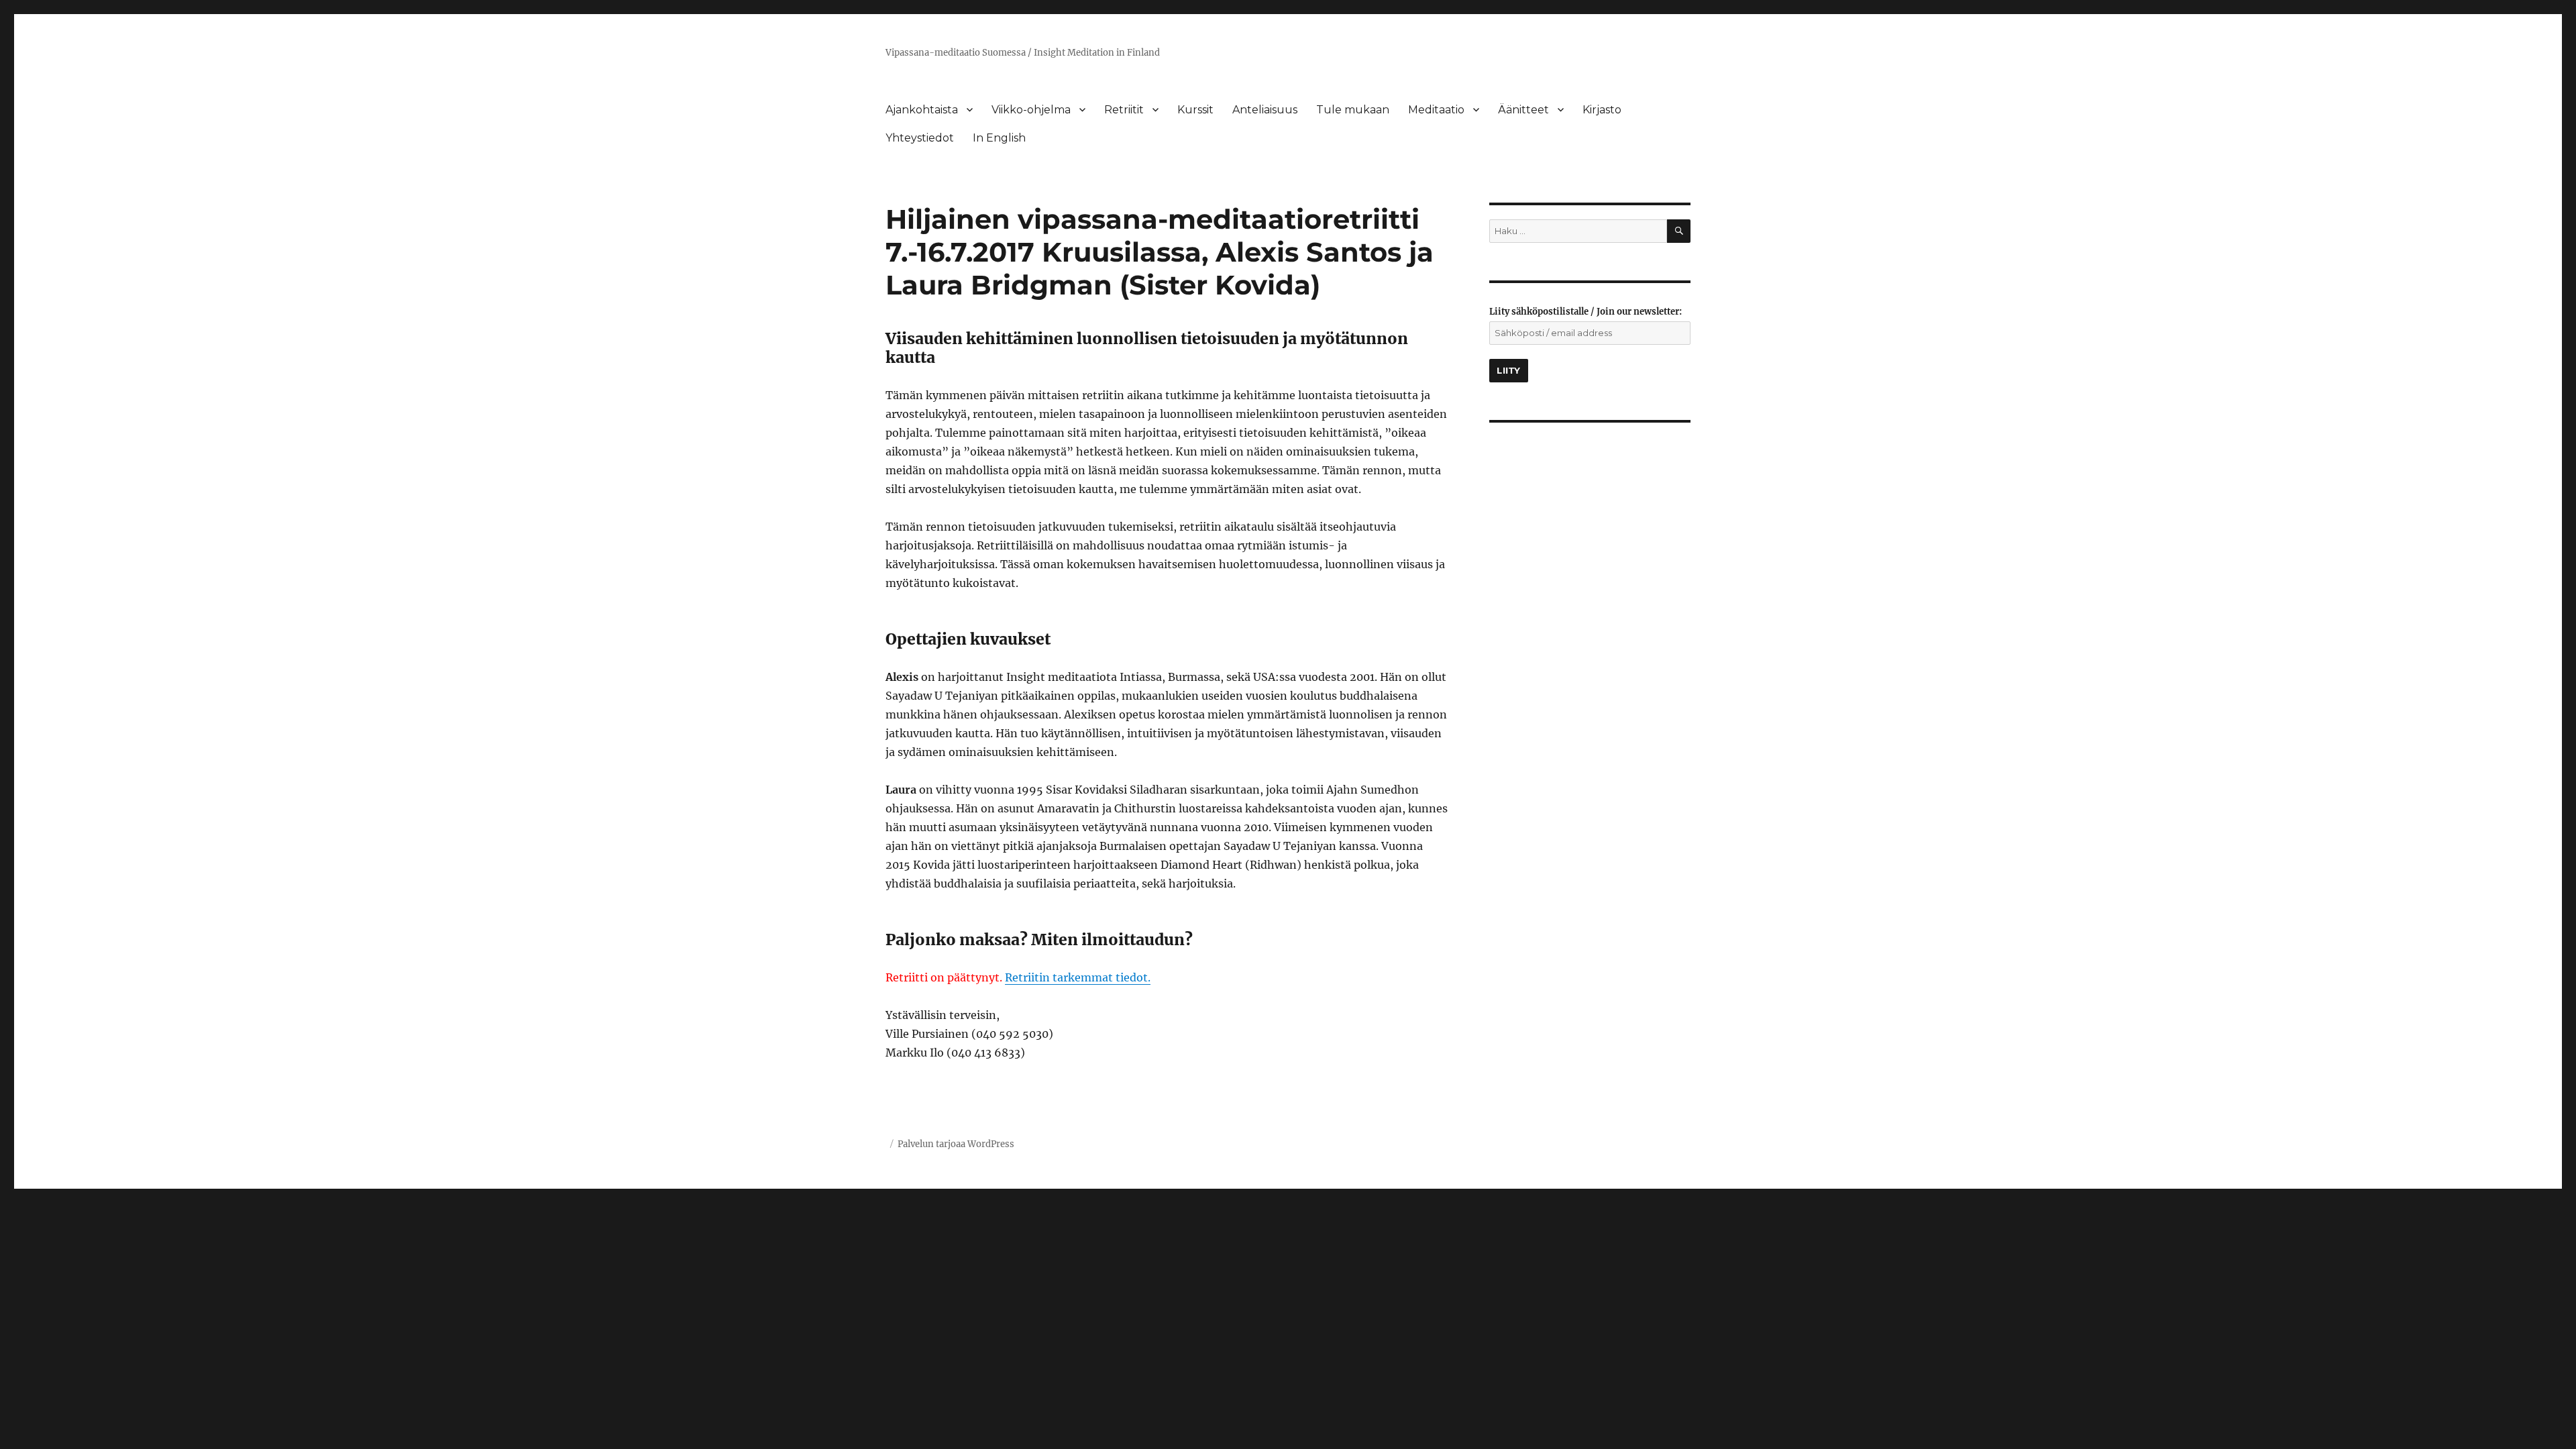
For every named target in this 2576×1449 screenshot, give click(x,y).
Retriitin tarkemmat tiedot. (1078, 977)
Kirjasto (1602, 110)
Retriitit (1124, 110)
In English (999, 138)
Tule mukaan (1353, 110)
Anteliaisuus (1265, 110)
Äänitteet (1523, 110)
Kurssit (1195, 110)
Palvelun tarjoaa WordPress (956, 1144)
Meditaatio (1436, 110)
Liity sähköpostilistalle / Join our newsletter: (1586, 312)
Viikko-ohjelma (1031, 110)
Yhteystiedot (920, 138)
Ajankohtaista (922, 110)
